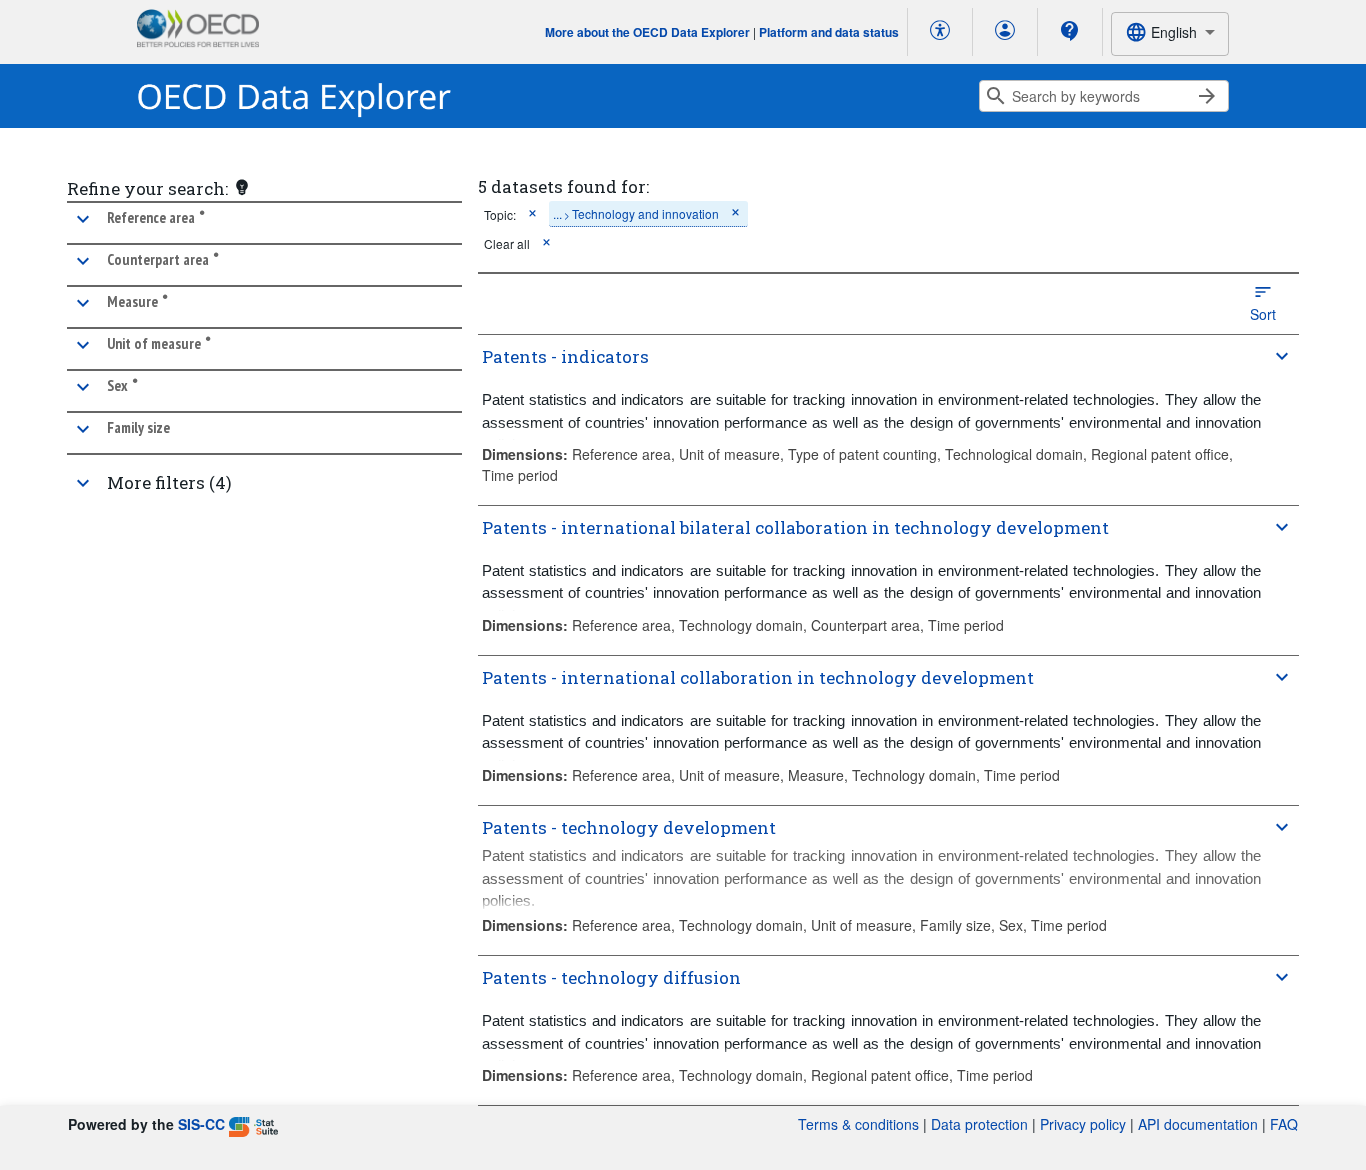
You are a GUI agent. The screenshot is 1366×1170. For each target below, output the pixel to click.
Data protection (979, 1124)
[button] (264, 223)
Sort (1263, 314)
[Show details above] (1282, 356)
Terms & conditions (858, 1124)
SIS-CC (201, 1124)
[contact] (1070, 31)
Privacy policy (1083, 1124)
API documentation (1198, 1124)
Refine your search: (147, 188)
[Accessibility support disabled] (940, 32)
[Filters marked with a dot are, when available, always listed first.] (242, 187)
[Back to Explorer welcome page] (294, 96)
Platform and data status (829, 32)
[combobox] (1170, 33)
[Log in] (1005, 32)
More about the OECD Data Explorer (647, 32)
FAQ (1284, 1124)
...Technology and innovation (636, 213)
